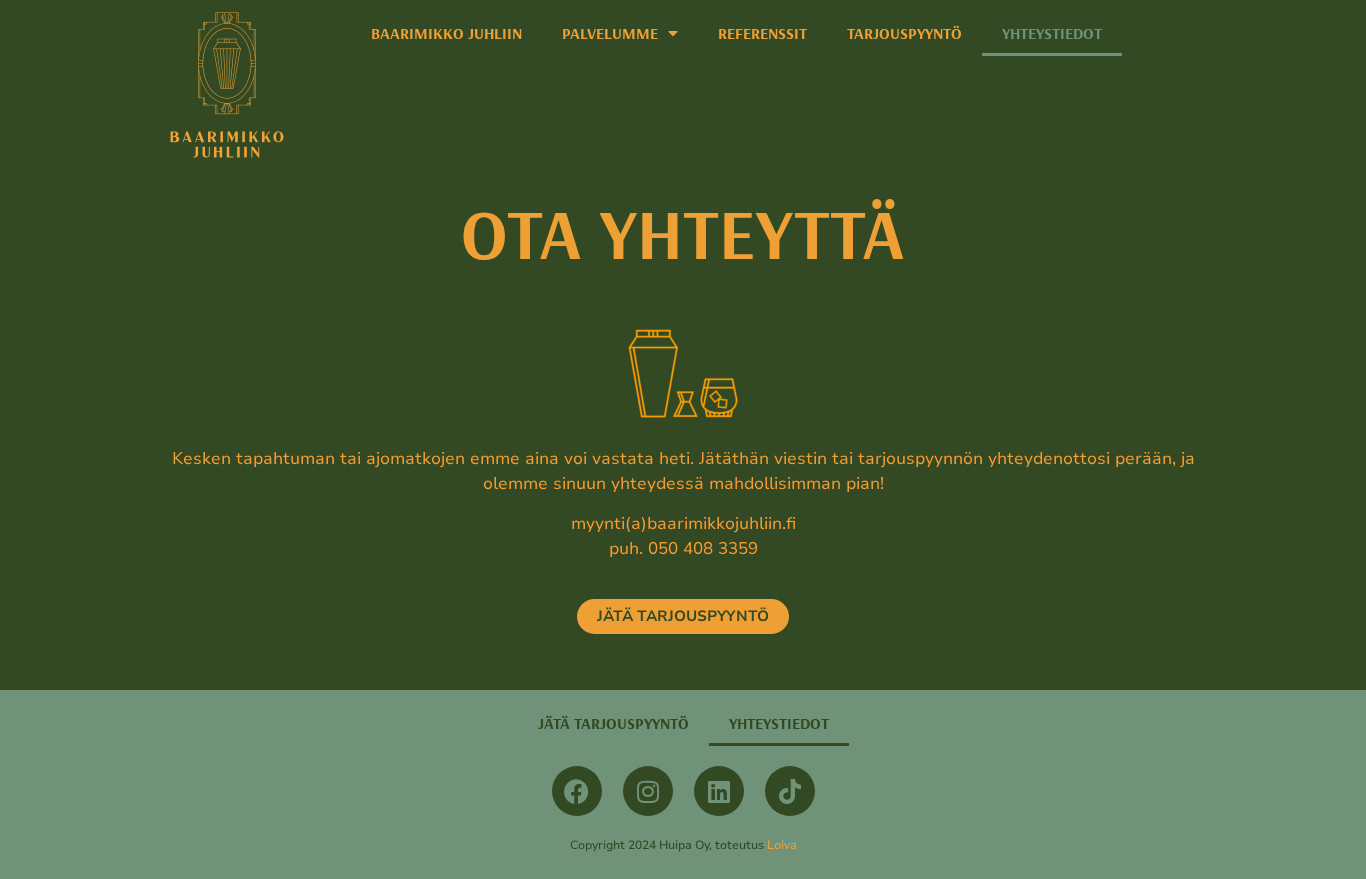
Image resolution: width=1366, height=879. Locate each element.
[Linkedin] (719, 791)
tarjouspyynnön (920, 458)
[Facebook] (577, 791)
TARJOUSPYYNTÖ (904, 33)
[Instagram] (648, 791)
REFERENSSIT (762, 33)
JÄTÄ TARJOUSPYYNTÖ (613, 723)
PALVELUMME (610, 33)
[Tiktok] (790, 791)
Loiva (782, 845)
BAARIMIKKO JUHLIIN (446, 33)
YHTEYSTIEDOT (1052, 33)
